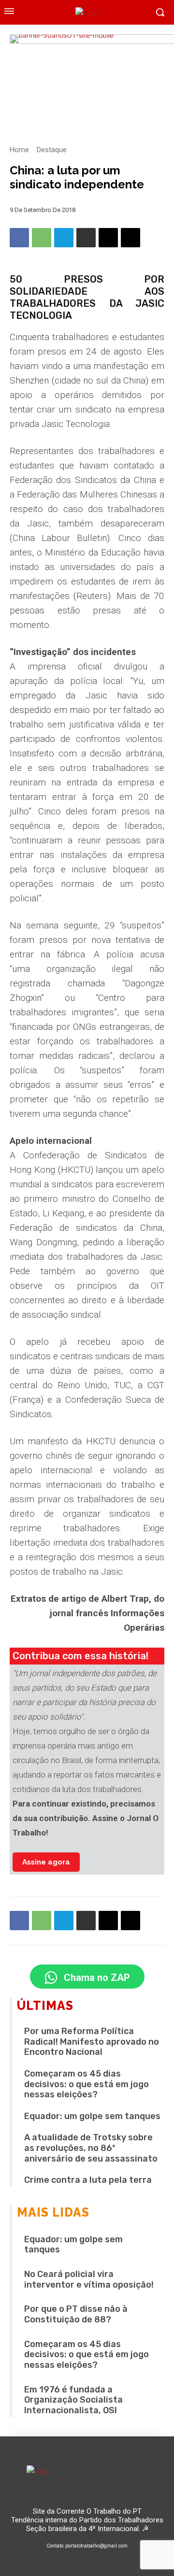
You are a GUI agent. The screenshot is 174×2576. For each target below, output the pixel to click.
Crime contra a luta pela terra (88, 2180)
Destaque (52, 150)
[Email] (108, 238)
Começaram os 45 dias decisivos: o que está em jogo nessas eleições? (87, 2084)
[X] (130, 238)
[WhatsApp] (42, 238)
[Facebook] (19, 238)
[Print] (86, 238)
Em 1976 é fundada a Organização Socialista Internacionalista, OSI (73, 2400)
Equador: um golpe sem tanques (92, 2116)
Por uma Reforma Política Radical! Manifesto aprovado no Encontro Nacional (92, 2042)
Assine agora (46, 1862)
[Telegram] (64, 238)
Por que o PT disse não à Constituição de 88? (76, 2314)
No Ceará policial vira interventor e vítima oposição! (89, 2279)
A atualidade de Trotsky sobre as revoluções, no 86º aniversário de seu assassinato (91, 2148)
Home (19, 150)
